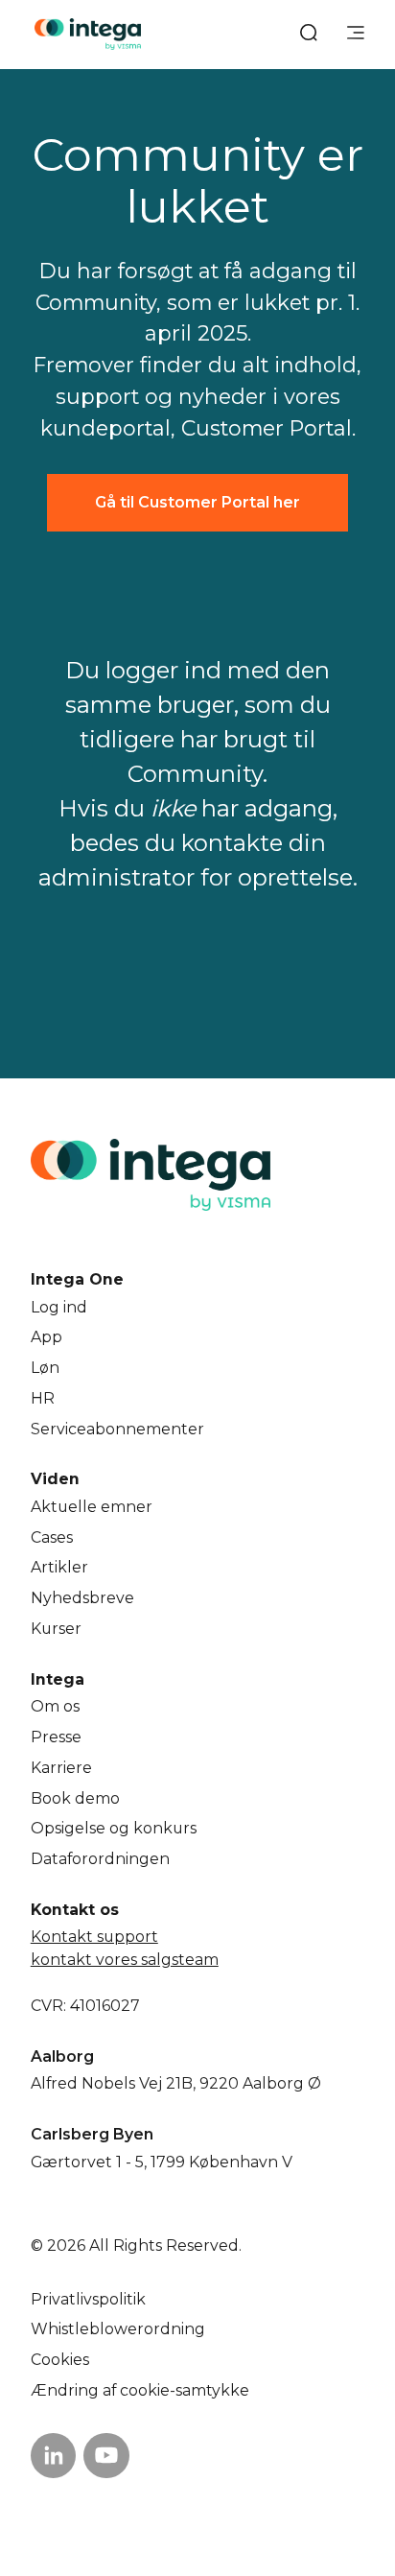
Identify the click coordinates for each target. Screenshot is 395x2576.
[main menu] (356, 35)
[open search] (309, 35)
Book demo (75, 1798)
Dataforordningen (100, 1859)
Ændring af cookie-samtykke (140, 2390)
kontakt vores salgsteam (125, 1960)
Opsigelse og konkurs (114, 1828)
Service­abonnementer (117, 1429)
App (46, 1337)
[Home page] (88, 34)
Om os (55, 1706)
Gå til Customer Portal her (197, 502)
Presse (56, 1737)
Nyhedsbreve (82, 1598)
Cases (52, 1537)
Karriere (61, 1768)
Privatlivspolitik (88, 2299)
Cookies (60, 2360)
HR (43, 1398)
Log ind (59, 1307)
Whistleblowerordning (118, 2329)
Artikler (59, 1567)
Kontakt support (94, 1937)
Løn (45, 1368)
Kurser (56, 1629)
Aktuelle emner (92, 1507)
